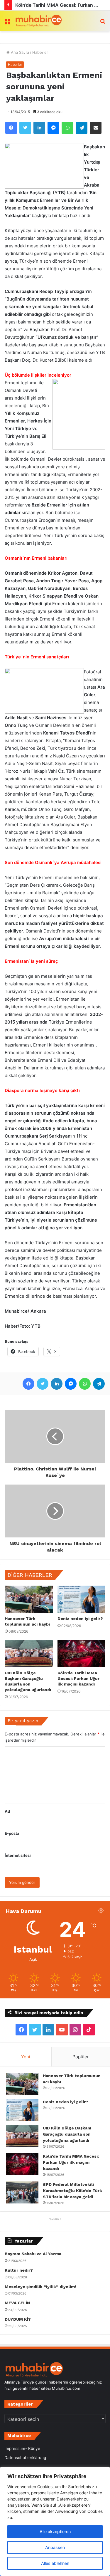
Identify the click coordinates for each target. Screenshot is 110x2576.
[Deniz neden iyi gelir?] (82, 1599)
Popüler (81, 2057)
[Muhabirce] (38, 21)
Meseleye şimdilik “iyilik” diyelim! (42, 2287)
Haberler (40, 52)
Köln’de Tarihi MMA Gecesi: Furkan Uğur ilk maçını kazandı (78, 1678)
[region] (55, 2521)
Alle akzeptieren (55, 2531)
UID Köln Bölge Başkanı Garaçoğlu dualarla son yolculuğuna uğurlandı (67, 2134)
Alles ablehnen (55, 2563)
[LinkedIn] (39, 128)
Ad (7, 1811)
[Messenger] (53, 128)
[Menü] (7, 23)
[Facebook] (11, 128)
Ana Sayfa (19, 52)
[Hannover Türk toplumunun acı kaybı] (29, 1599)
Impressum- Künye (22, 2448)
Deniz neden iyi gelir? (80, 1619)
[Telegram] (82, 128)
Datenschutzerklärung (25, 2458)
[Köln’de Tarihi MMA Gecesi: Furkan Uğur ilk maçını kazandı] (82, 1654)
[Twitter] (25, 128)
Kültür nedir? (19, 2270)
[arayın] (103, 23)
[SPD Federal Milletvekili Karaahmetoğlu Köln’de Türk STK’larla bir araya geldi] (22, 2192)
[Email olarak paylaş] (96, 128)
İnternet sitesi (18, 1855)
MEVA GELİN (17, 2303)
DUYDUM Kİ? (18, 2319)
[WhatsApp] (67, 128)
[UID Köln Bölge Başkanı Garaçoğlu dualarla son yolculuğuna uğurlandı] (29, 1654)
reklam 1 (55, 2219)
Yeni (26, 2057)
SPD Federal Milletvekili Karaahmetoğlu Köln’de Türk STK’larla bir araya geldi (72, 2191)
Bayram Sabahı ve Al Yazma (33, 2254)
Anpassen (55, 2547)
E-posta (12, 1833)
